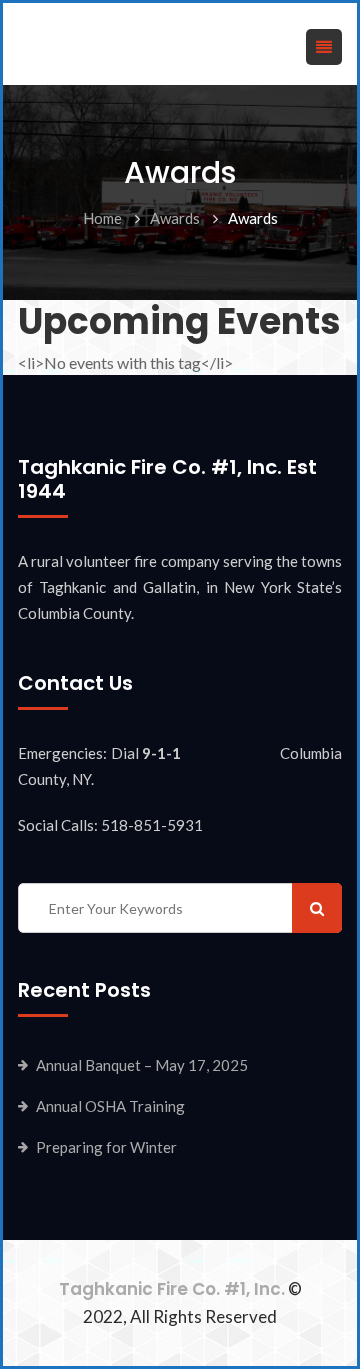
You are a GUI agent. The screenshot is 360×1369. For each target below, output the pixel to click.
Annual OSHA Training (110, 1106)
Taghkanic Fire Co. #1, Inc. (172, 1289)
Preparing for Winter (106, 1147)
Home (102, 218)
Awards (175, 218)
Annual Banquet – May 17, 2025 (142, 1065)
